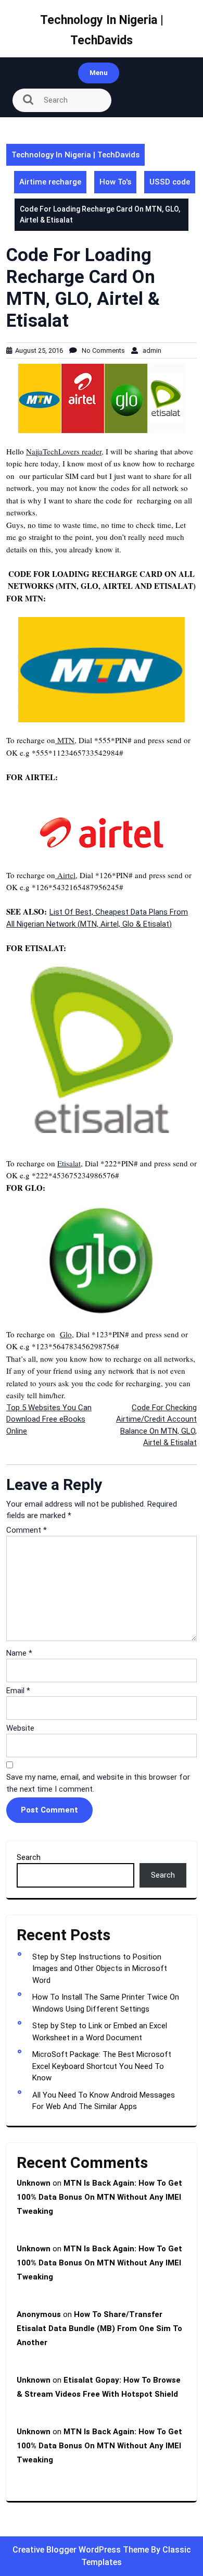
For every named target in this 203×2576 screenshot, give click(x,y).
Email (18, 1691)
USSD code (170, 182)
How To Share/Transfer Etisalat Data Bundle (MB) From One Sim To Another (99, 2328)
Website (20, 1728)
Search (29, 1857)
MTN (65, 740)
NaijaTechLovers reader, (65, 451)
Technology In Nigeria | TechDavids (75, 155)
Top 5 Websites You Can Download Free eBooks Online (49, 1419)
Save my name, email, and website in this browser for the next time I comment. (98, 1783)
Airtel (65, 875)
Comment (27, 1530)
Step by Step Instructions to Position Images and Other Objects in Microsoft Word (100, 1969)
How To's (115, 182)
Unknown (34, 2183)
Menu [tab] (99, 73)
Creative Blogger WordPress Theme (82, 2550)
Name (19, 1653)
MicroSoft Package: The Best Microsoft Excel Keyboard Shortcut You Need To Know (102, 2066)
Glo (66, 1334)
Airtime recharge (50, 182)
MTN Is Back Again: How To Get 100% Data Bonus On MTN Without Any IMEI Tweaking (99, 2197)
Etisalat (69, 1163)
